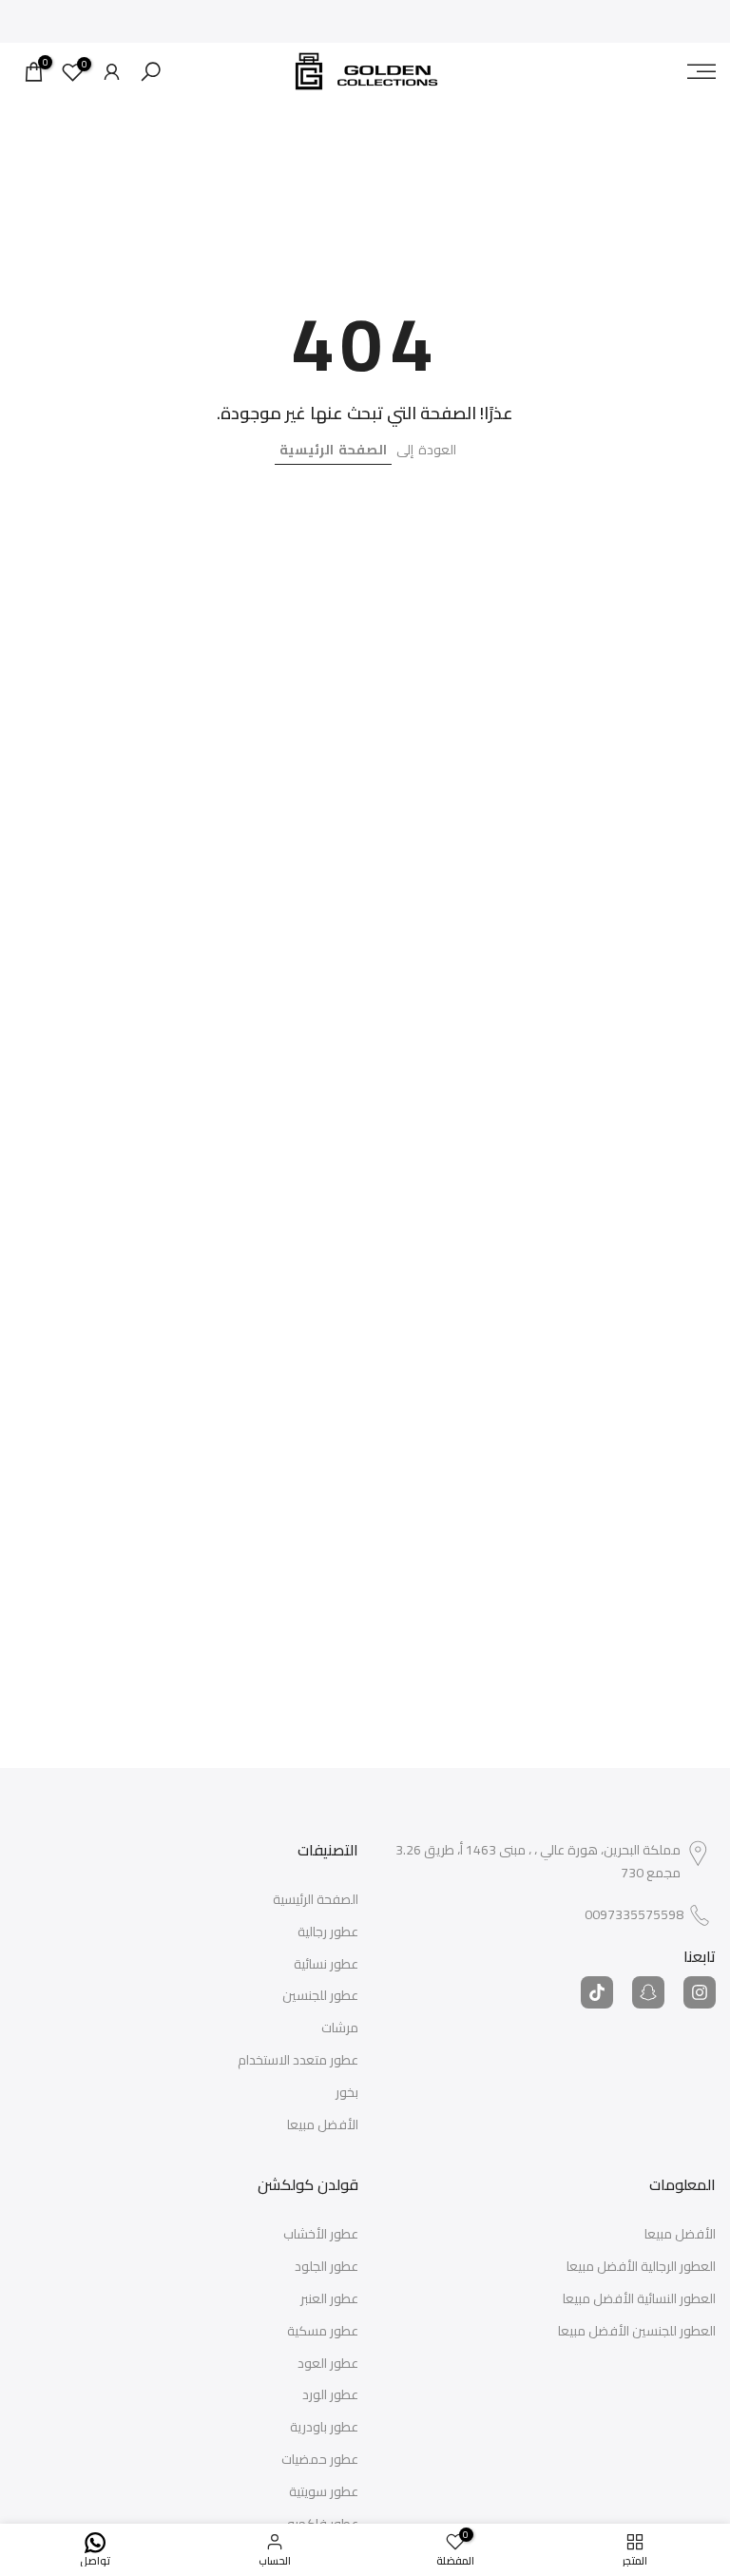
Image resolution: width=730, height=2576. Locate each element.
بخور (347, 2093)
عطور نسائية (326, 1965)
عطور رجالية (328, 1932)
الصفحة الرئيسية (333, 450)
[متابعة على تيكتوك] (597, 1992)
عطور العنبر (329, 2299)
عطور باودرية (324, 2428)
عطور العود (328, 2364)
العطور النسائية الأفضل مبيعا (639, 2299)
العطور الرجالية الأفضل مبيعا (641, 2267)
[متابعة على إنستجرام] (700, 1992)
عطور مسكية (323, 2332)
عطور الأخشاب (321, 2235)
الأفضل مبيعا (323, 2125)
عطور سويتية (324, 2492)
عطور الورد (330, 2395)
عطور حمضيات (320, 2460)
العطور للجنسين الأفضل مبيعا (637, 2332)
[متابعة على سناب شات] (648, 1992)
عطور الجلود (327, 2267)
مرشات (340, 2028)
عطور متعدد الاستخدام (298, 2061)
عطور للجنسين (320, 1996)
